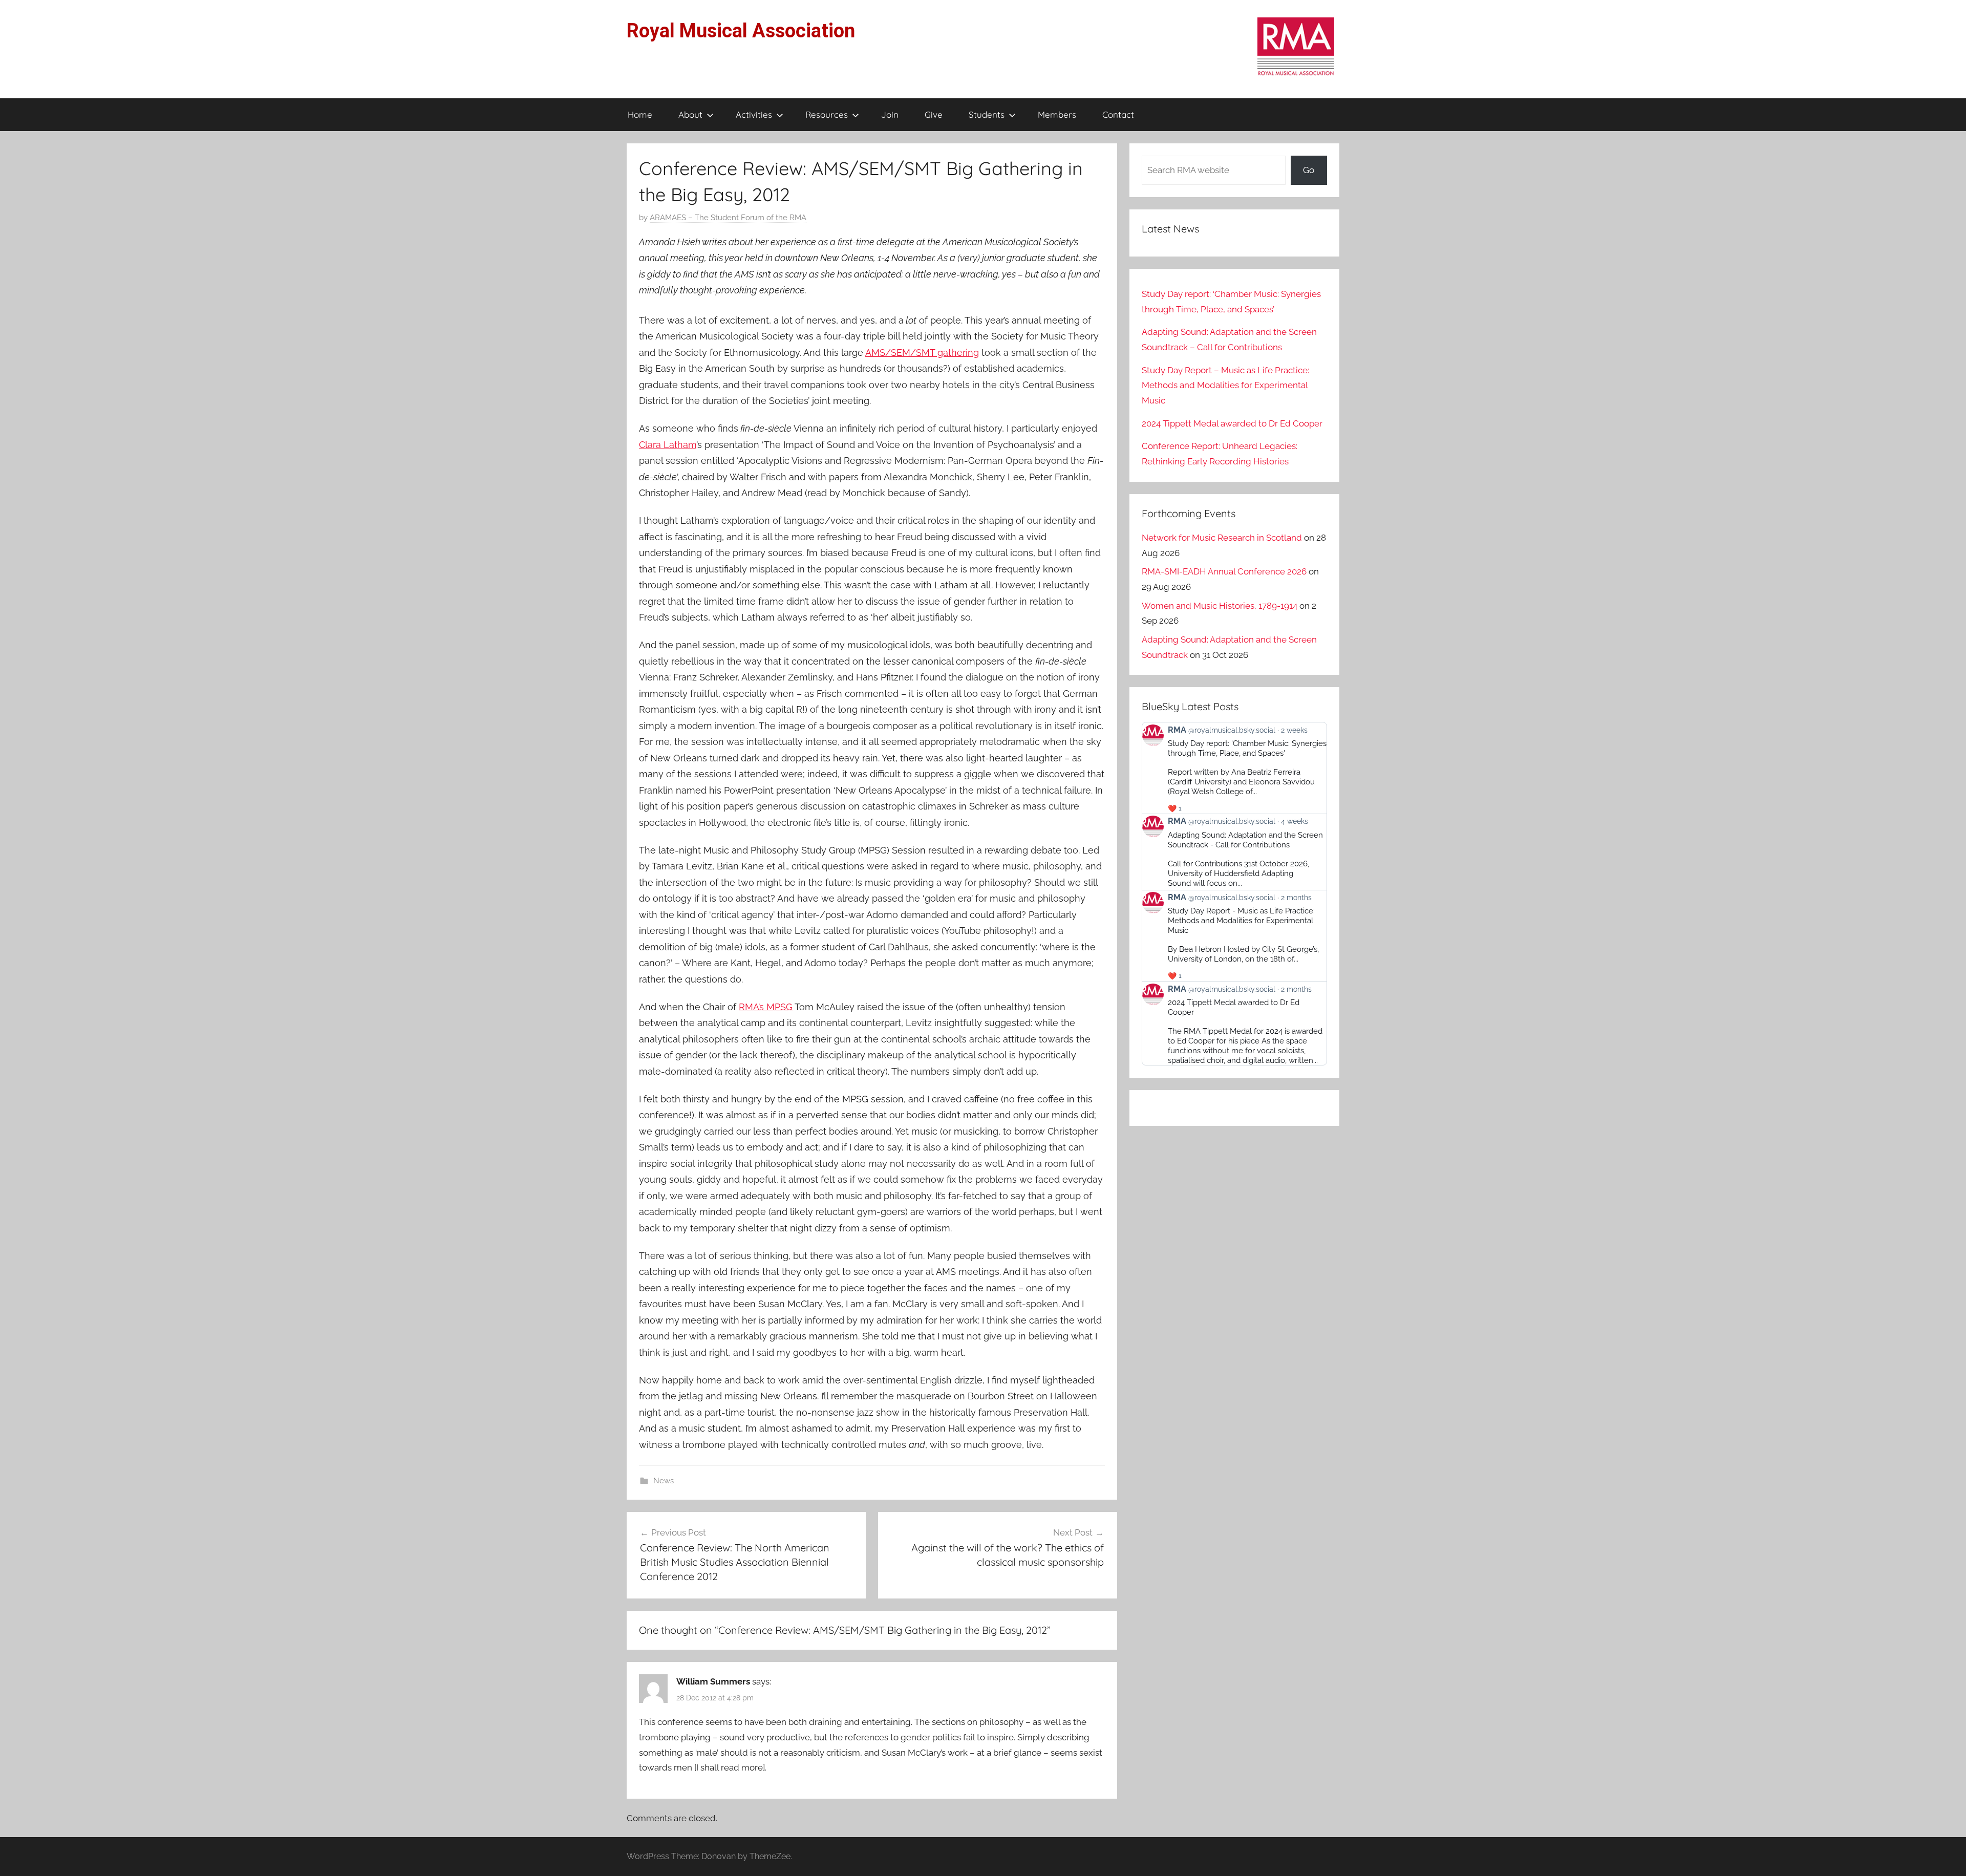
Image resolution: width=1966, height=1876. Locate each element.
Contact (1118, 114)
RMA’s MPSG (766, 1007)
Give (934, 114)
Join (890, 114)
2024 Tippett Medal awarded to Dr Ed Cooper (1232, 423)
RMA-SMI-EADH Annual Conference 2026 (1224, 571)
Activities (754, 114)
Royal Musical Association (741, 31)
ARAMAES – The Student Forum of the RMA (728, 218)
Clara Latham (668, 445)
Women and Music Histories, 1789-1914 (1220, 606)
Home (640, 114)
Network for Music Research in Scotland (1222, 538)
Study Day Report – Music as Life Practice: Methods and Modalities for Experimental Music (1225, 386)
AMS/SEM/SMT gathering (922, 353)
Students (987, 114)
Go (1309, 170)
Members (1057, 114)
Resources (827, 114)
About (690, 114)
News (664, 1481)
